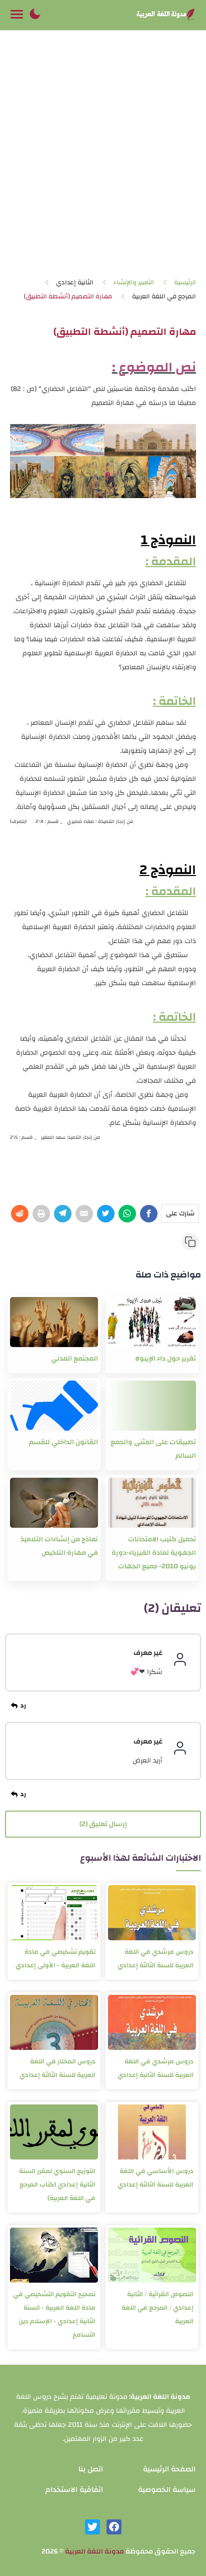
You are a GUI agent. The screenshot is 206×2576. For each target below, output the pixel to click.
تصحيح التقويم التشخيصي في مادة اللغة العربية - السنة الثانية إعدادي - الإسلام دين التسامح (54, 2314)
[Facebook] (149, 1214)
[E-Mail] (84, 1214)
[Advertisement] (103, 157)
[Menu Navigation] (17, 15)
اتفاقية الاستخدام (74, 2490)
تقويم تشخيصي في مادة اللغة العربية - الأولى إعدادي (55, 1959)
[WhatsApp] (127, 1214)
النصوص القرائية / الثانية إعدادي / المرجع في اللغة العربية (157, 2308)
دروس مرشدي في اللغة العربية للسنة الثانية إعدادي (155, 2068)
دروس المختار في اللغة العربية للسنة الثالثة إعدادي (57, 2068)
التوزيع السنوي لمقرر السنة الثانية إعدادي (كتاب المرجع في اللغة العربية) (57, 2185)
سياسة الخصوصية (167, 2490)
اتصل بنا (91, 2469)
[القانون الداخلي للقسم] (54, 1406)
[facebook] (114, 2527)
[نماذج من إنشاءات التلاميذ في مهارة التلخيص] (54, 1503)
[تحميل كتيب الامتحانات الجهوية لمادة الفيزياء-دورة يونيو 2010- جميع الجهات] (152, 1503)
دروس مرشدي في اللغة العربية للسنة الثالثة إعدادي (155, 1959)
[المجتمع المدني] (54, 1322)
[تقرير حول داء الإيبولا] (152, 1322)
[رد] (20, 1706)
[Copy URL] (190, 1242)
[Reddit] (20, 1214)
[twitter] (92, 2527)
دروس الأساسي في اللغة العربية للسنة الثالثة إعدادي (155, 2178)
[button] (35, 15)
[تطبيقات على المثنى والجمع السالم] (152, 1406)
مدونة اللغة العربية (94, 2551)
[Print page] (41, 1214)
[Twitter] (106, 1214)
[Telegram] (63, 1214)
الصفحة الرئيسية (169, 2469)
